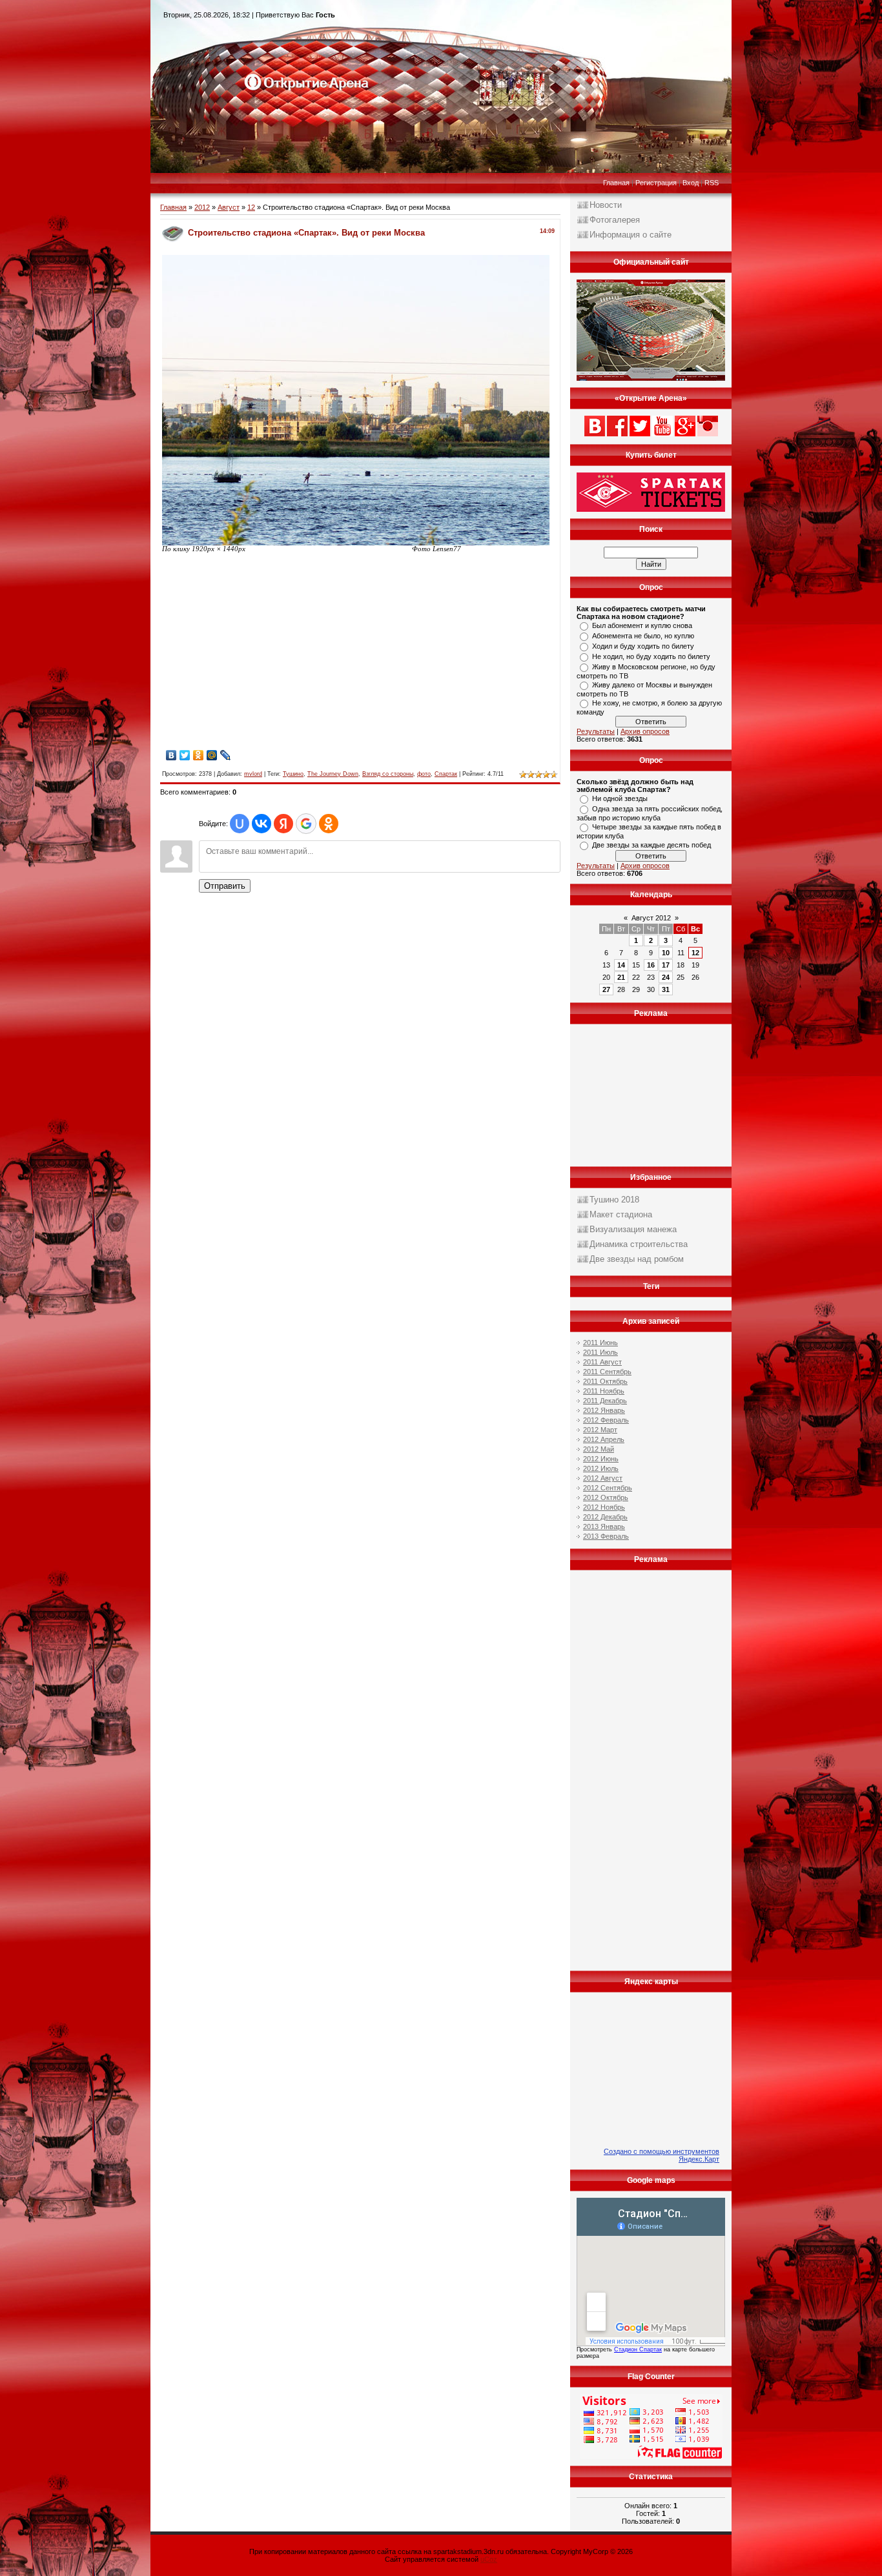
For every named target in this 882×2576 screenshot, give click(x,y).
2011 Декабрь (605, 1401)
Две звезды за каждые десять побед (651, 845)
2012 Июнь (601, 1459)
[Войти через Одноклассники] (329, 824)
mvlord (253, 774)
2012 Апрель (604, 1439)
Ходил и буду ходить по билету (643, 646)
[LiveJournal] (226, 755)
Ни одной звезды (620, 798)
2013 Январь (604, 1526)
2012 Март (600, 1430)
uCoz (489, 2559)
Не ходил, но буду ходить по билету (651, 656)
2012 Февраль (606, 1420)
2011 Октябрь (605, 1381)
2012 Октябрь (606, 1497)
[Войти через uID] (240, 824)
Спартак (446, 774)
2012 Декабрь (605, 1517)
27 (606, 989)
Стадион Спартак (638, 2349)
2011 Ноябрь (604, 1391)
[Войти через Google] (306, 824)
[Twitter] (185, 755)
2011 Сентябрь (607, 1372)
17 (666, 965)
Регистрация (656, 183)
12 (251, 207)
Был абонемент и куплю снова (642, 625)
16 (651, 965)
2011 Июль (600, 1352)
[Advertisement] (271, 656)
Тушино (293, 774)
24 (666, 977)
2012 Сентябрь (608, 1488)
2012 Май (599, 1449)
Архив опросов (645, 731)
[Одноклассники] (199, 755)
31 (666, 989)
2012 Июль (601, 1468)
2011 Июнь (600, 1343)
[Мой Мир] (212, 755)
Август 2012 (651, 918)
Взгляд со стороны (388, 774)
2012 (202, 207)
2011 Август (602, 1362)
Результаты (596, 731)
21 (621, 977)
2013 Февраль (606, 1536)
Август (229, 207)
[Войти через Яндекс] (283, 824)
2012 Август (603, 1478)
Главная (616, 183)
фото (424, 774)
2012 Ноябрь (604, 1507)
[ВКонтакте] (171, 755)
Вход (691, 183)
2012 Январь (604, 1410)
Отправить (225, 886)
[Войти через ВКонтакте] (262, 824)
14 (621, 965)
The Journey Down (333, 774)
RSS (712, 183)
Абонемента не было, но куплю (643, 636)
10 (666, 953)
